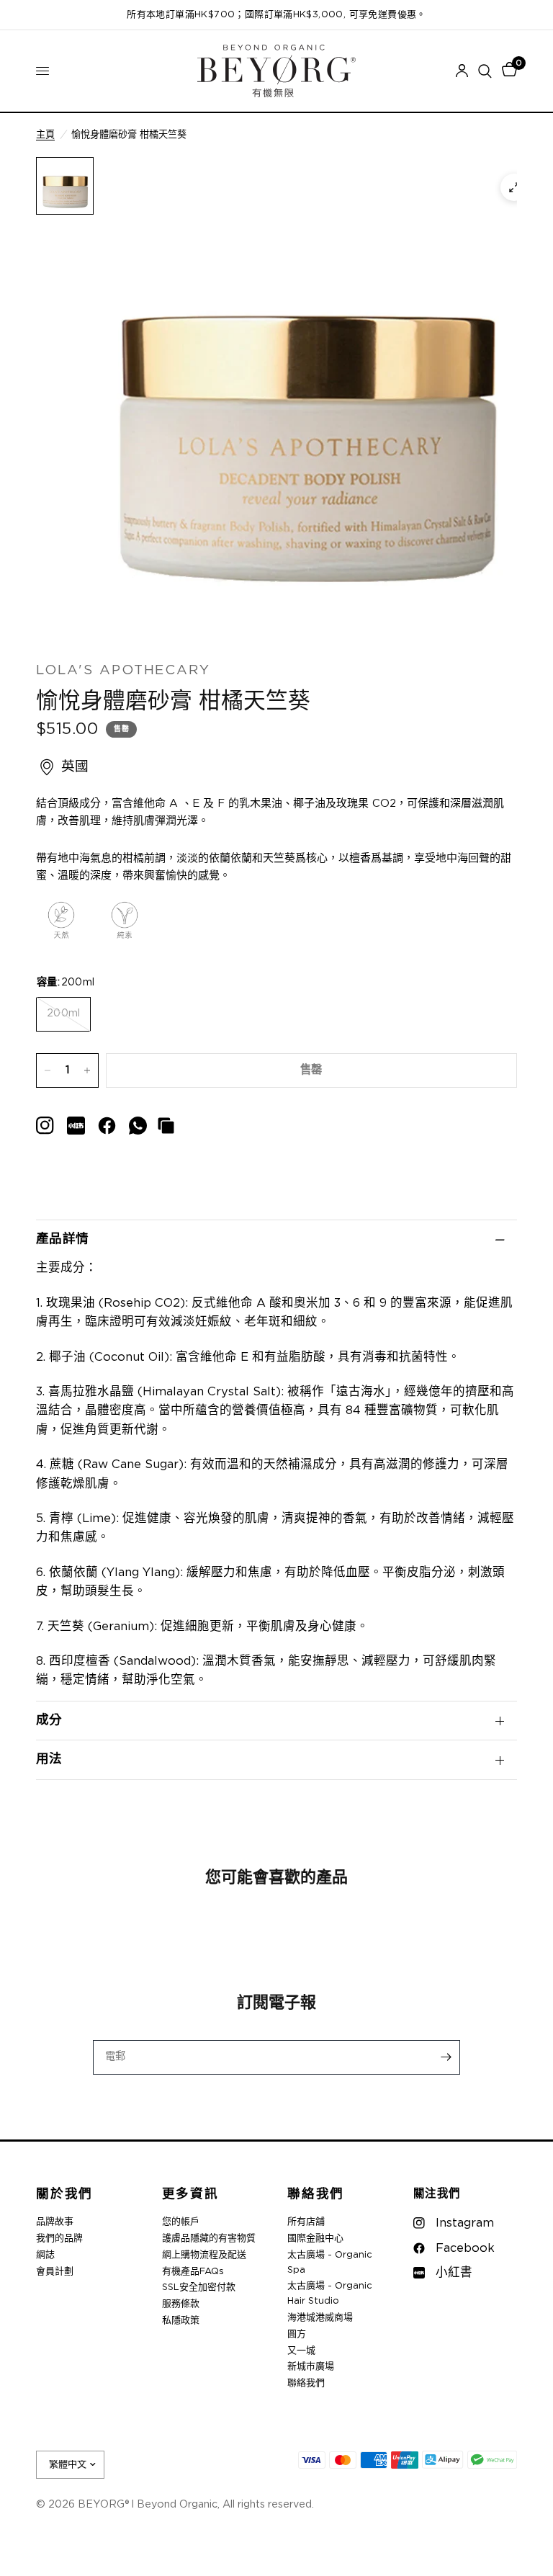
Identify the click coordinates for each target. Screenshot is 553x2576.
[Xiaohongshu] (45, 1126)
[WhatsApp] (138, 1126)
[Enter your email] (446, 2057)
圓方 (297, 2334)
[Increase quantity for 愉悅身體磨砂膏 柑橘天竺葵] (87, 1070)
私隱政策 (181, 2321)
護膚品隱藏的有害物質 (209, 2239)
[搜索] (485, 71)
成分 (49, 1720)
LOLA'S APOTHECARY (123, 670)
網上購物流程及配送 (204, 2255)
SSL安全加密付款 (199, 2287)
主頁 (45, 135)
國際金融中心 (315, 2239)
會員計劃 (55, 2272)
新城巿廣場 (311, 2367)
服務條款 (181, 2304)
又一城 (301, 2351)
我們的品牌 (59, 2239)
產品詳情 (62, 1239)
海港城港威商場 (320, 2318)
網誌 (45, 2255)
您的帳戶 (181, 2222)
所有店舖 (306, 2222)
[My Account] (462, 71)
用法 (49, 1759)
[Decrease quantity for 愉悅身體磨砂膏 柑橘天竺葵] (48, 1070)
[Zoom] (514, 187)
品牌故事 (55, 2222)
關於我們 (64, 2195)
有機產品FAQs (193, 2272)
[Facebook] (107, 1126)
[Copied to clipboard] (166, 1126)
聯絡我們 (316, 2195)
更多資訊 (190, 2195)
